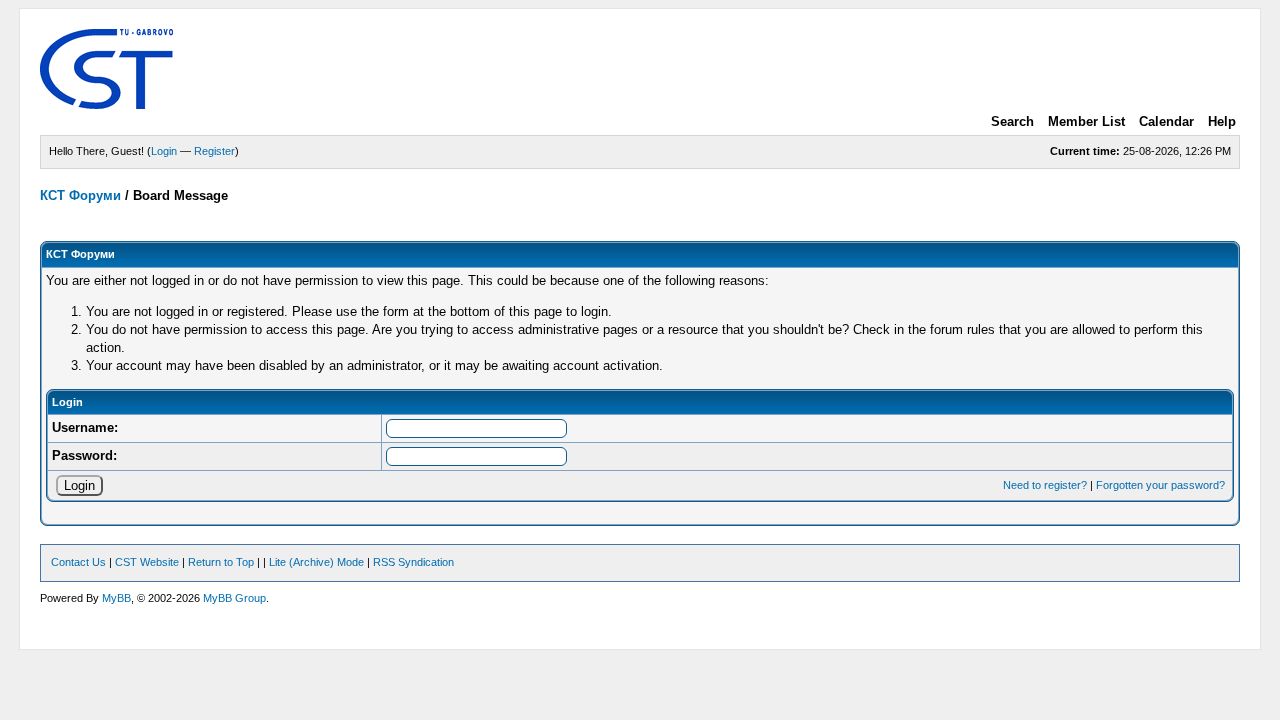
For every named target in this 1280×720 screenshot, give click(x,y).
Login (164, 151)
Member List (1086, 121)
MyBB (116, 598)
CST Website (147, 562)
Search (1012, 121)
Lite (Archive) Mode (316, 562)
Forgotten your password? (1160, 485)
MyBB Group (234, 598)
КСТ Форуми (80, 195)
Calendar (1166, 121)
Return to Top (221, 562)
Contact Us (78, 562)
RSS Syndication (413, 562)
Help (1222, 121)
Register (214, 151)
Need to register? (1045, 485)
